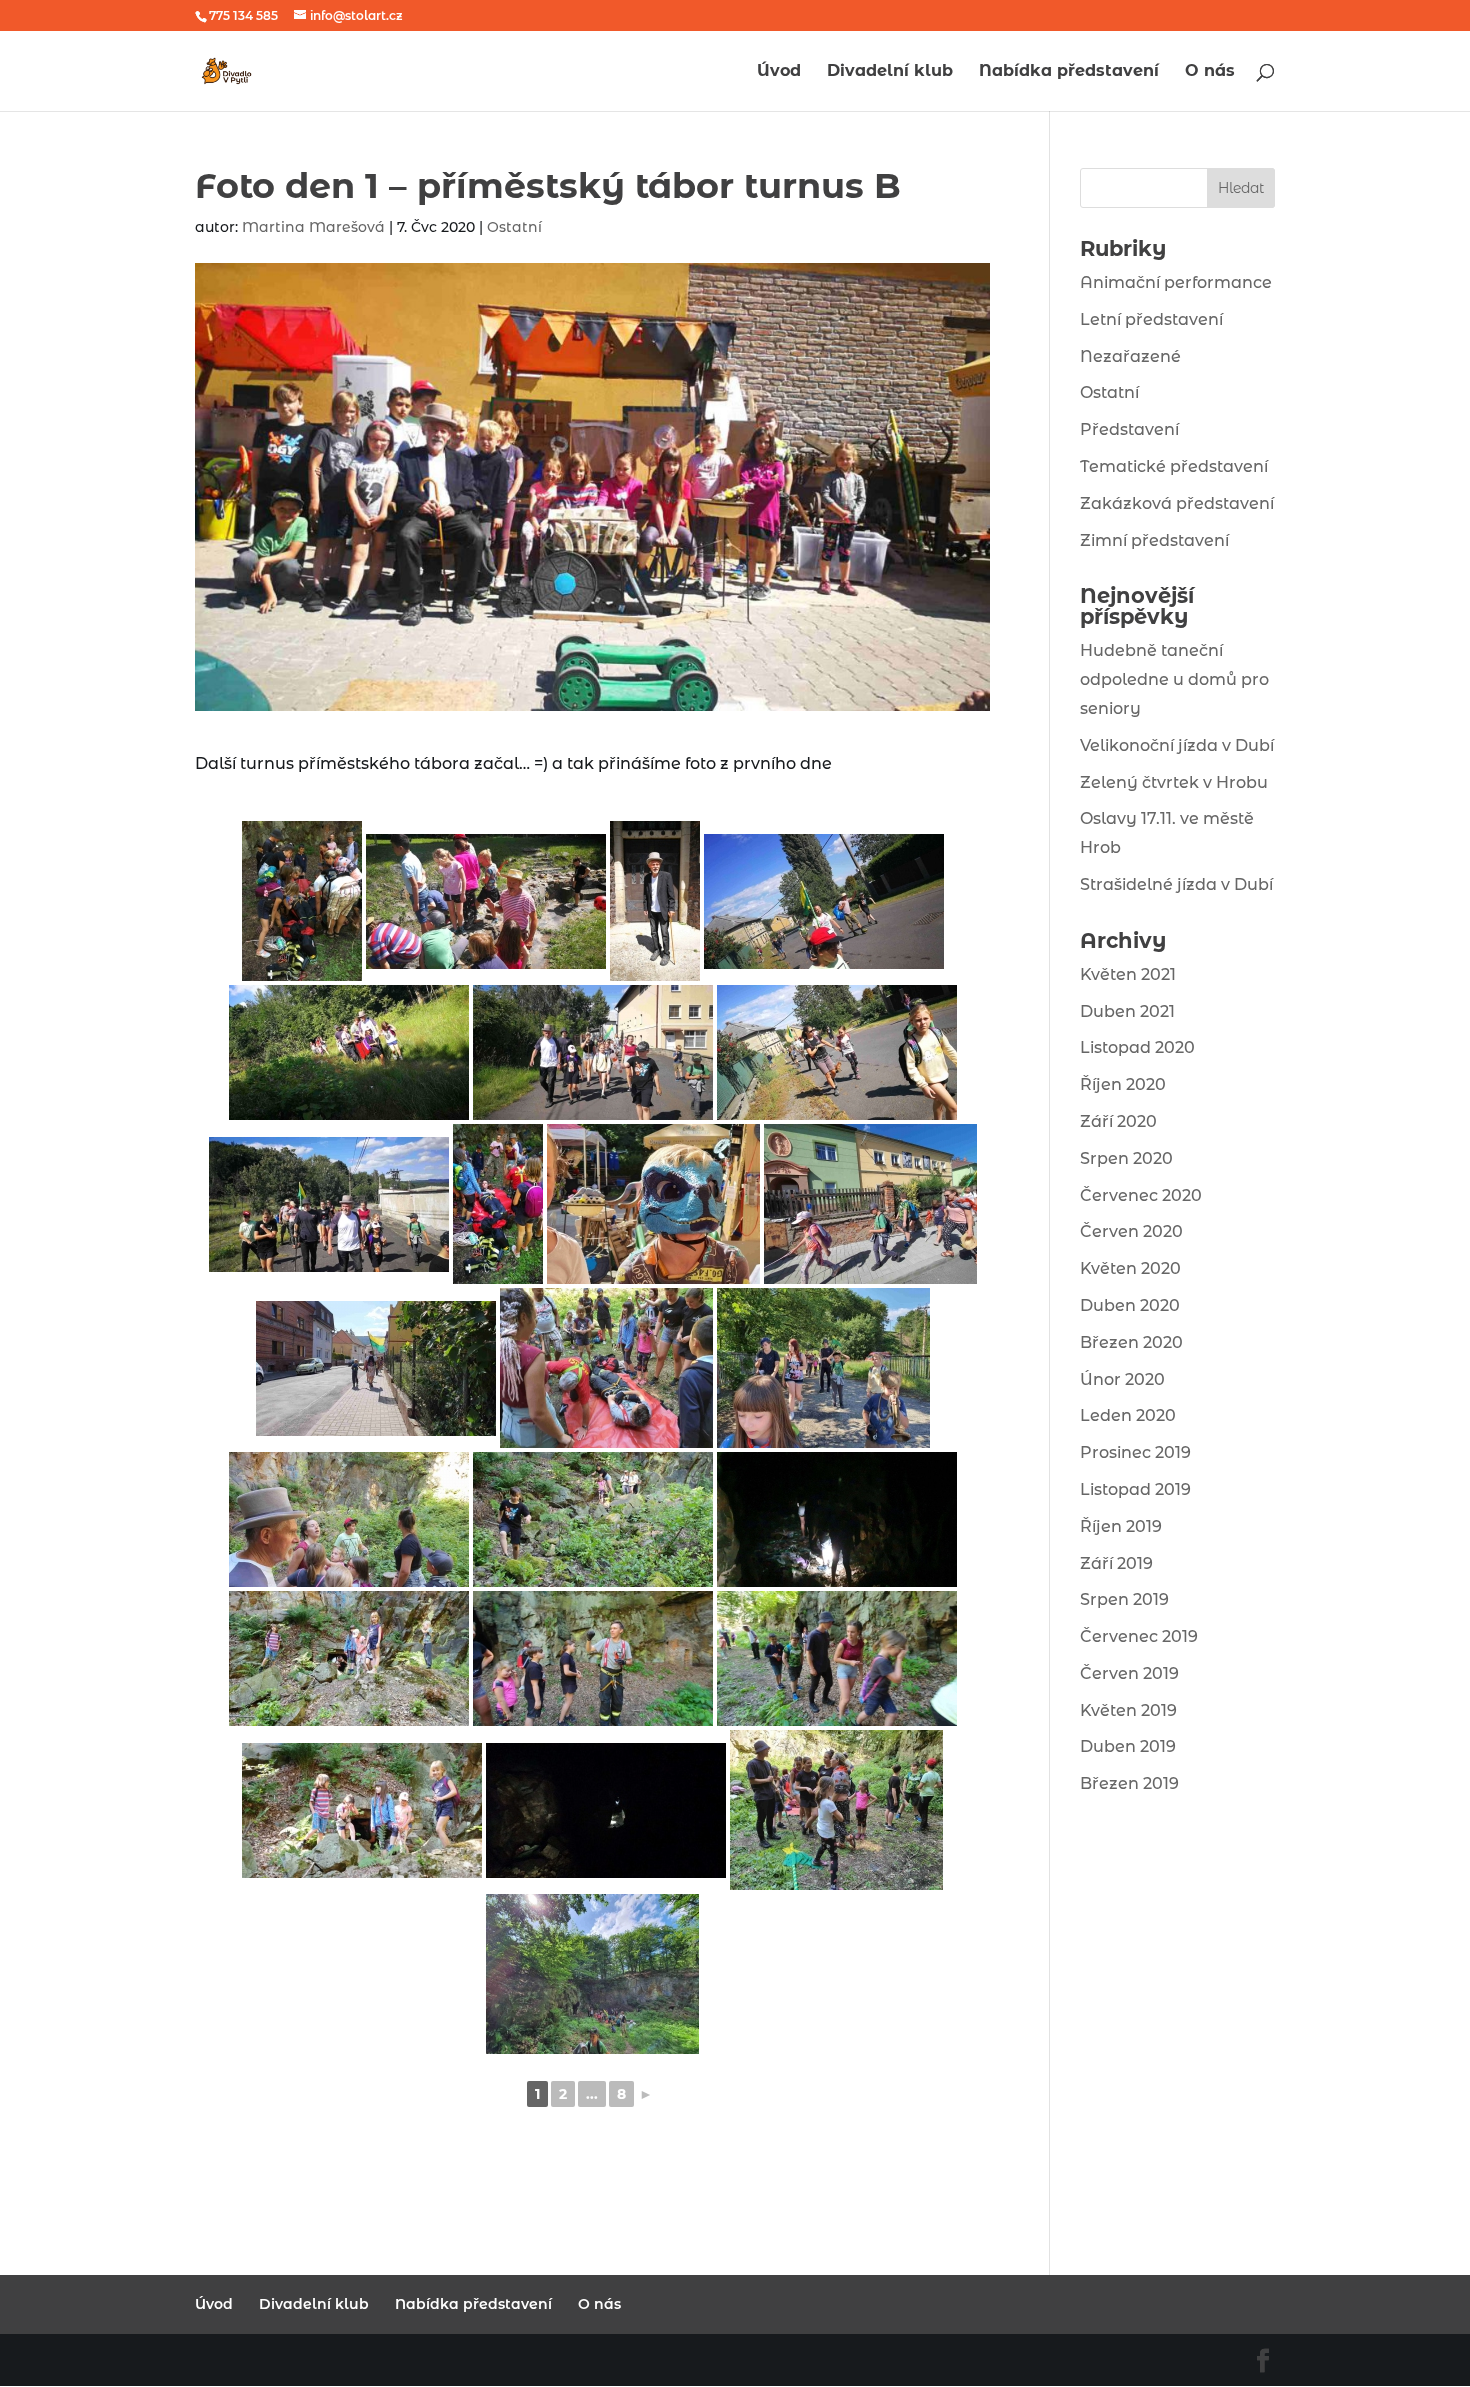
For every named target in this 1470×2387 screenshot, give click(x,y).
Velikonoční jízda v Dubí (1177, 745)
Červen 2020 (1131, 1231)
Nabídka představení (1069, 72)
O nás (1210, 72)
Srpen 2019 (1124, 1599)
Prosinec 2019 (1135, 1452)
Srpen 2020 (1126, 1158)
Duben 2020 (1130, 1305)
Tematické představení (1174, 466)
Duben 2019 (1128, 1746)
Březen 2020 (1131, 1342)
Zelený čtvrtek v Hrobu (1174, 782)
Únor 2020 (1122, 1379)
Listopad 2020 (1137, 1047)
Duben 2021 (1127, 1011)
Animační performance (1176, 282)
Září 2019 (1116, 1563)
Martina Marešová (313, 227)
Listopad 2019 (1135, 1489)
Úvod (779, 72)
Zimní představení (1154, 540)
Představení (1129, 429)
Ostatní (514, 227)
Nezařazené (1130, 356)
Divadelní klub (890, 72)
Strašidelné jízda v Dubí (1176, 884)
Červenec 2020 (1141, 1195)
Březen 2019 (1129, 1783)
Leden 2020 (1128, 1415)
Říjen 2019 (1121, 1526)
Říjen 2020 (1123, 1084)
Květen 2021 (1128, 974)
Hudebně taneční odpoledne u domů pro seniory (1174, 679)
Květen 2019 (1128, 1710)
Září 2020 (1118, 1121)
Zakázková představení (1177, 503)
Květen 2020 (1130, 1268)
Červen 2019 (1129, 1673)
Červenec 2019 (1139, 1636)
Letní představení (1151, 319)
